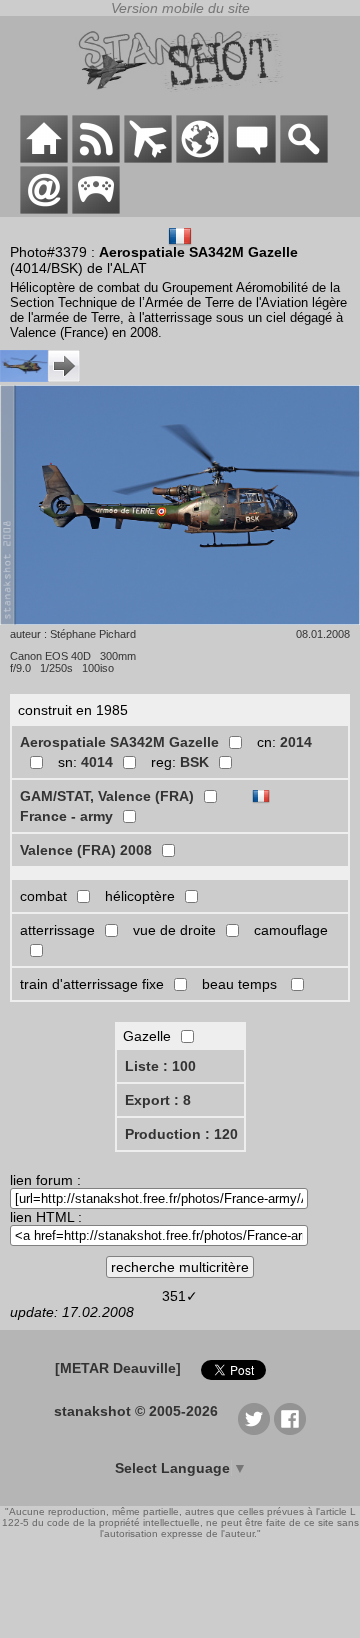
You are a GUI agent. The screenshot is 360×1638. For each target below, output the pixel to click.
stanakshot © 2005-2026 (136, 1411)
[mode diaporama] (180, 620)
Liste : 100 (160, 1066)
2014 (296, 742)
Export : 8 (158, 1100)
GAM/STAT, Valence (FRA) (107, 796)
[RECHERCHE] (304, 158)
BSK (194, 762)
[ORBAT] (148, 158)
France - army (66, 816)
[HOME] (44, 158)
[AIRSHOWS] (200, 158)
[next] (40, 377)
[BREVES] (96, 158)
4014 (97, 762)
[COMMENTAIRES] (252, 158)
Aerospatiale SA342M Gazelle (119, 742)
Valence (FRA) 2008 (86, 850)
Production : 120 (181, 1134)
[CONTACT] (44, 209)
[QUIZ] (96, 209)
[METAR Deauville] (118, 1368)
